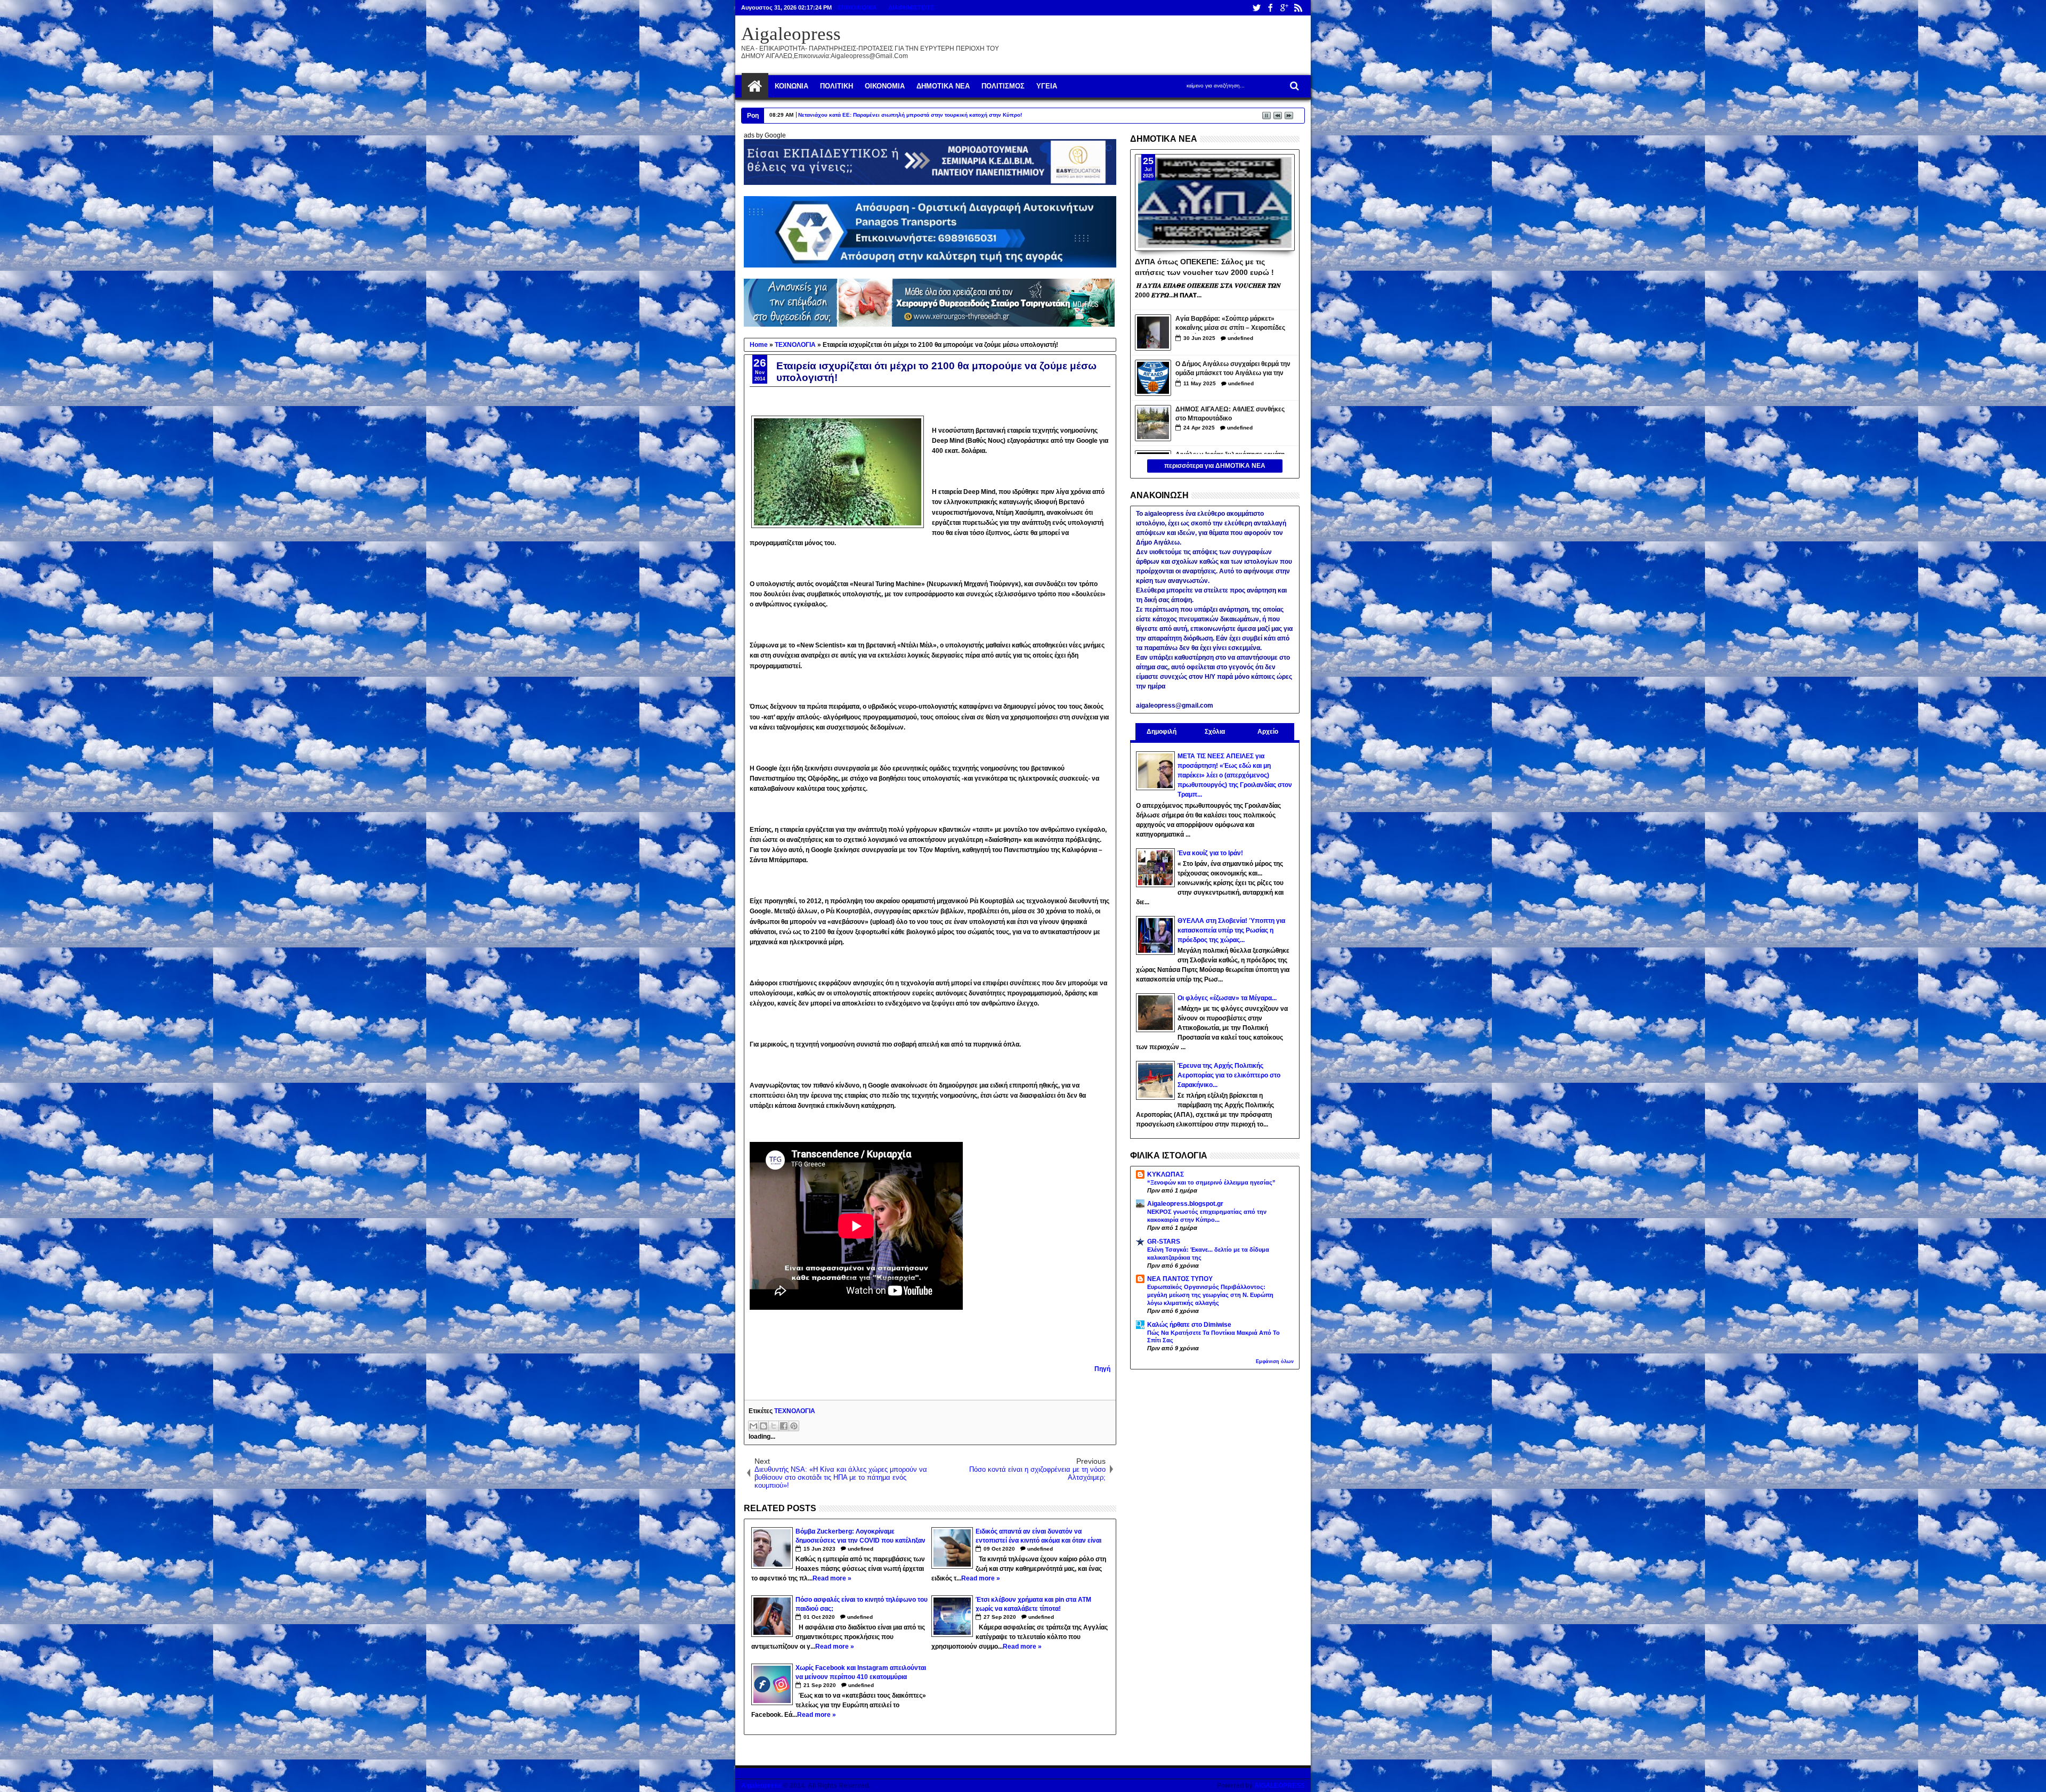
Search (1293, 86)
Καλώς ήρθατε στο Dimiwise (1189, 1325)
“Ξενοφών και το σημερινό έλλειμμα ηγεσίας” (1211, 1182)
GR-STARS (1164, 1242)
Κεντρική (755, 86)
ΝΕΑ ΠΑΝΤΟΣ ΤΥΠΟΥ (1180, 1279)
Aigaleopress (791, 34)
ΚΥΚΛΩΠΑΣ (1166, 1174)
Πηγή (1102, 1369)
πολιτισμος (1003, 86)
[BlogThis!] (764, 1426)
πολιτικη (837, 86)
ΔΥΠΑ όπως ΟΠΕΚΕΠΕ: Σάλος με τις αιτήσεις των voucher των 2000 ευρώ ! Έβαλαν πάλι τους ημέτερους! (1204, 266)
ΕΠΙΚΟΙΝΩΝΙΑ (857, 7)
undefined (860, 1549)
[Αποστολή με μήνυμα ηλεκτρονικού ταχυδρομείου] (753, 1426)
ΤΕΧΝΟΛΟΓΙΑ (795, 1411)
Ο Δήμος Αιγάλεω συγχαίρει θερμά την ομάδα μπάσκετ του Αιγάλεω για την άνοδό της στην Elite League (1233, 370)
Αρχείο (1268, 732)
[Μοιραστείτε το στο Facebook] (784, 1426)
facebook (1270, 8)
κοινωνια (791, 86)
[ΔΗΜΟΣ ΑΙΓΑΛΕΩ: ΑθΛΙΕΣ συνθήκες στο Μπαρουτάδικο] (1153, 423)
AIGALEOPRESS (1280, 1786)
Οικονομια (885, 86)
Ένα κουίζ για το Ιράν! (1210, 853)
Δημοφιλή (1162, 732)
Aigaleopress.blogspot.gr (1185, 1204)
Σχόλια (1215, 732)
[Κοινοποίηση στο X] (774, 1426)
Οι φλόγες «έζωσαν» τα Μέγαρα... (1227, 998)
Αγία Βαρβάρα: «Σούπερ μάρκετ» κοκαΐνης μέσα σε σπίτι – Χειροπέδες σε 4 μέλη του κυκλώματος (1230, 324)
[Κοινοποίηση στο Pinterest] (794, 1426)
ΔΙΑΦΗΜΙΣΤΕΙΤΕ (911, 7)
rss (1298, 8)
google (1284, 8)
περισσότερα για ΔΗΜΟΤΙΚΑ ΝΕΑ (1215, 466)
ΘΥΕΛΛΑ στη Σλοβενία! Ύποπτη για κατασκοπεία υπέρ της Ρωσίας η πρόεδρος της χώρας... (1231, 930)
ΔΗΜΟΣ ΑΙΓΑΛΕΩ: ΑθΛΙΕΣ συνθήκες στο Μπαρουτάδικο (1230, 414)
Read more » (832, 1578)
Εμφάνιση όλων (1275, 1361)
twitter (1256, 8)
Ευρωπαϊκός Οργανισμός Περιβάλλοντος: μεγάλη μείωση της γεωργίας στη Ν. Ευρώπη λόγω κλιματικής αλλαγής (1210, 1295)
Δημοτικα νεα (943, 86)
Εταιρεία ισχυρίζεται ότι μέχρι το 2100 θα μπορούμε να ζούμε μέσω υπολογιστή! (936, 372)
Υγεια (1047, 86)
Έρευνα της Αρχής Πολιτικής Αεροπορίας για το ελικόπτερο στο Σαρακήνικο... (1229, 1075)
